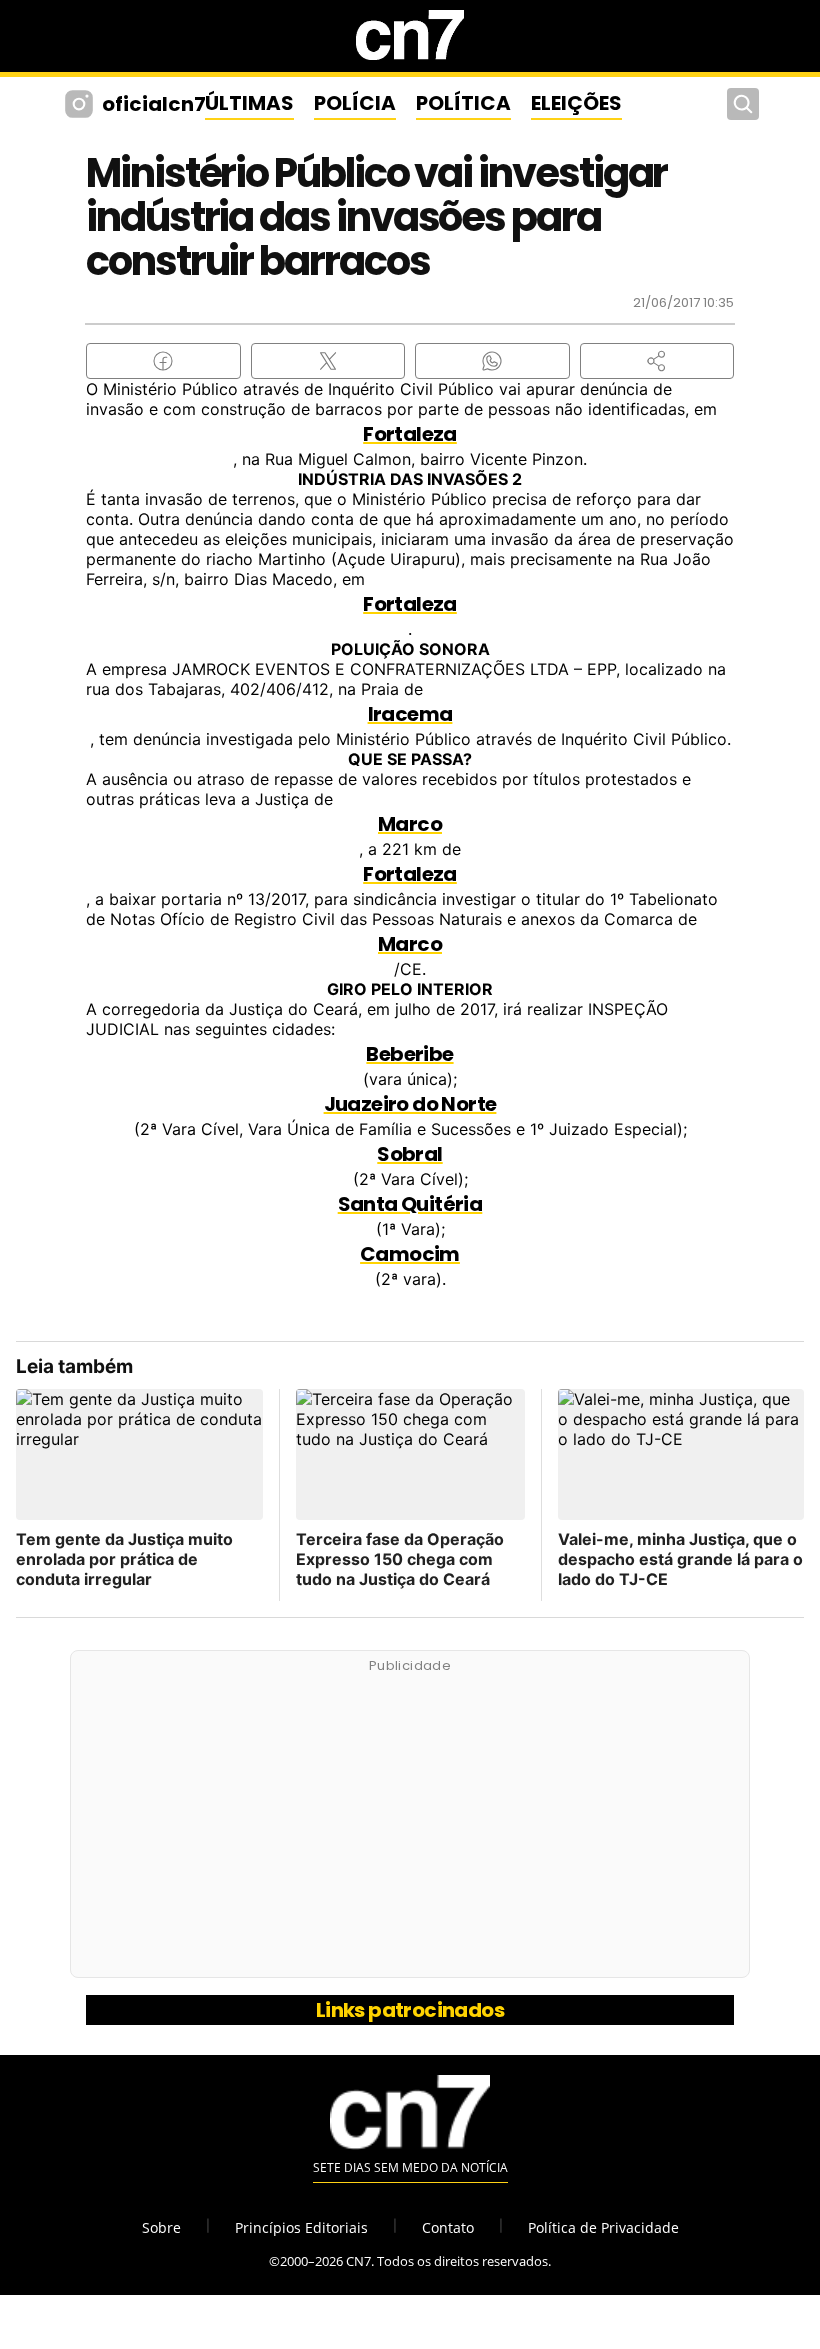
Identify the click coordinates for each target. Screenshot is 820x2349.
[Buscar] (743, 104)
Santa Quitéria (410, 1204)
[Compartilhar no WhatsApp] (492, 361)
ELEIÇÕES (576, 103)
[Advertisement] (410, 1825)
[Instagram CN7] (81, 104)
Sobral (409, 1154)
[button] (657, 361)
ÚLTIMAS (249, 103)
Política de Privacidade (603, 2227)
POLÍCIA (355, 103)
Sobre (161, 2227)
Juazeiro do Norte (410, 1104)
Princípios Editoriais (301, 2227)
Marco (410, 824)
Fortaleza (410, 434)
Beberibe (409, 1054)
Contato (448, 2227)
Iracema (410, 714)
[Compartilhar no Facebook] (163, 361)
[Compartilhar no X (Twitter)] (328, 361)
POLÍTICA (463, 103)
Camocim (410, 1254)
